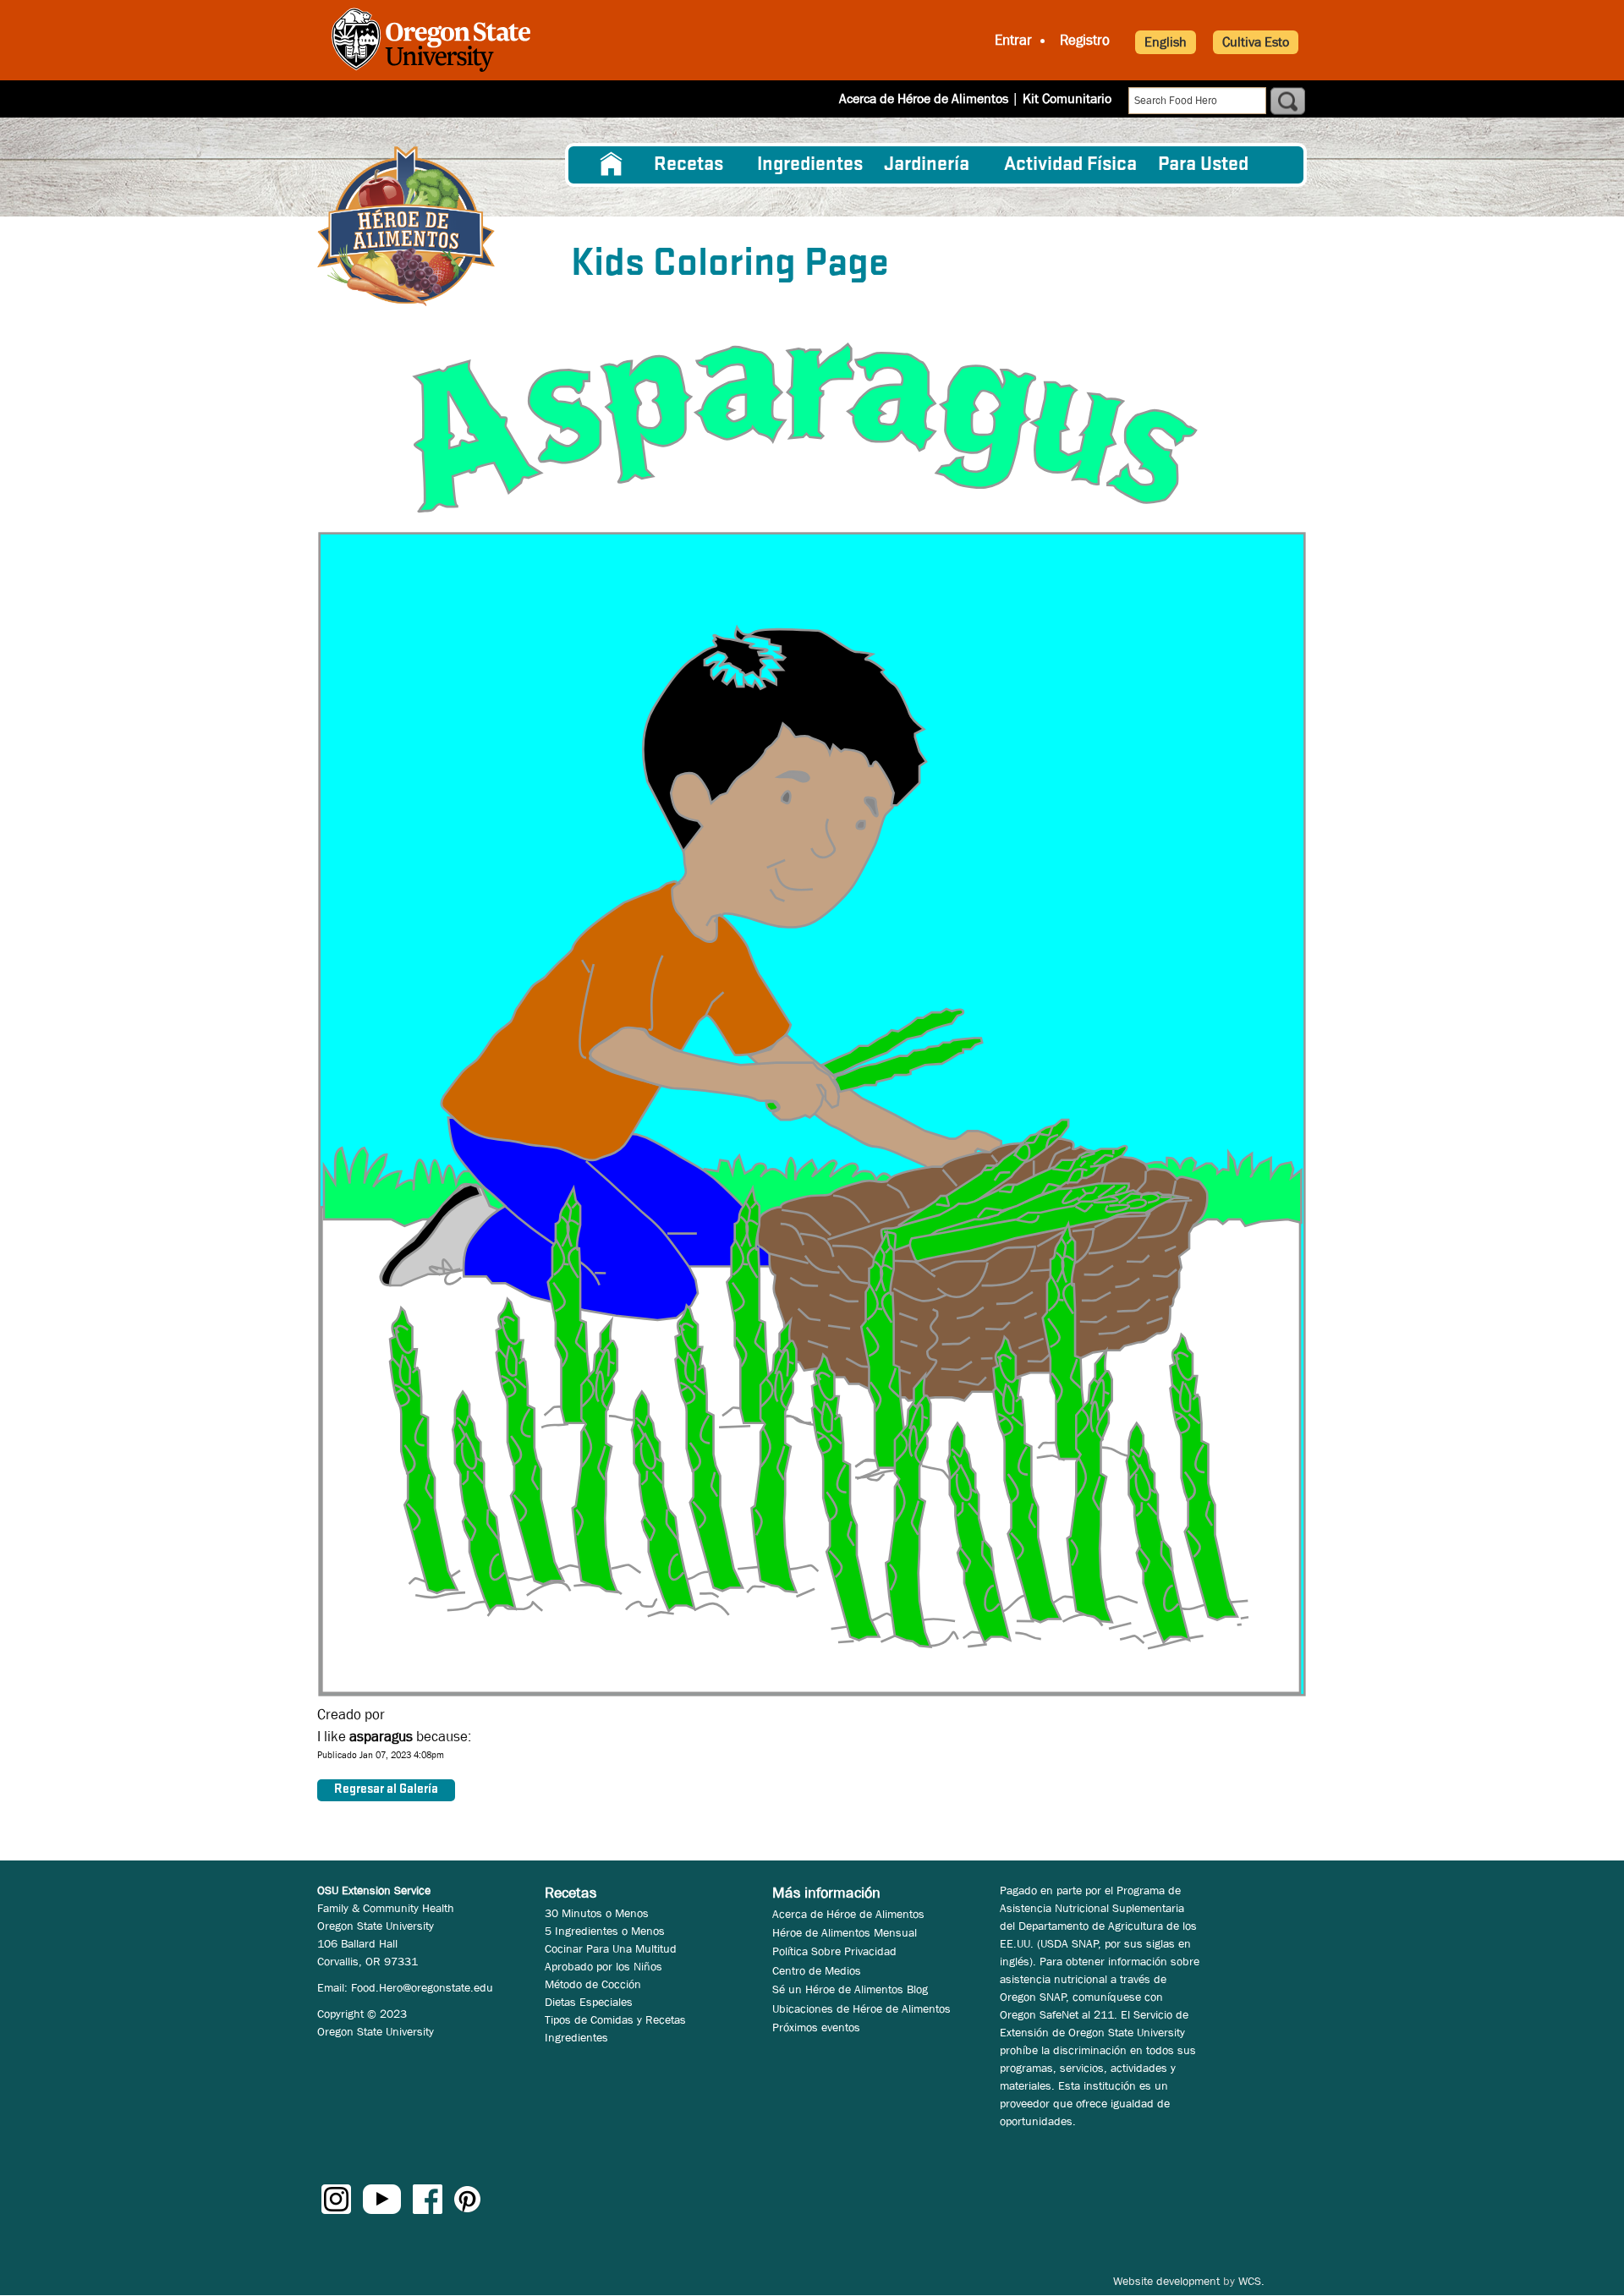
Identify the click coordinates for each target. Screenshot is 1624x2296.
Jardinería (927, 165)
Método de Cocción (593, 1984)
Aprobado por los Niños (604, 1966)
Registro (1085, 40)
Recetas (689, 165)
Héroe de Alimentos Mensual (845, 1932)
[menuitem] (612, 165)
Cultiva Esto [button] (1256, 42)
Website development (1166, 2281)
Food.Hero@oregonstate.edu (422, 1987)
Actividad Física (1070, 165)
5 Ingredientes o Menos (605, 1931)
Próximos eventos (816, 2027)
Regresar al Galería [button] (386, 1789)
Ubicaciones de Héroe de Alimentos (861, 2008)
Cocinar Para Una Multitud (611, 1948)
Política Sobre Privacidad (834, 1951)
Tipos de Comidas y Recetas (615, 2019)
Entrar (1013, 40)
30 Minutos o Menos (597, 1913)
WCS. (1251, 2281)
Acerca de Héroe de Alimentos (924, 99)
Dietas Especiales (589, 2002)
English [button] (1166, 42)
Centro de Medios (817, 1970)
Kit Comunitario (1067, 99)
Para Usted (1203, 165)
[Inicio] (406, 226)
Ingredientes (810, 165)
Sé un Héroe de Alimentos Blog (850, 1989)
